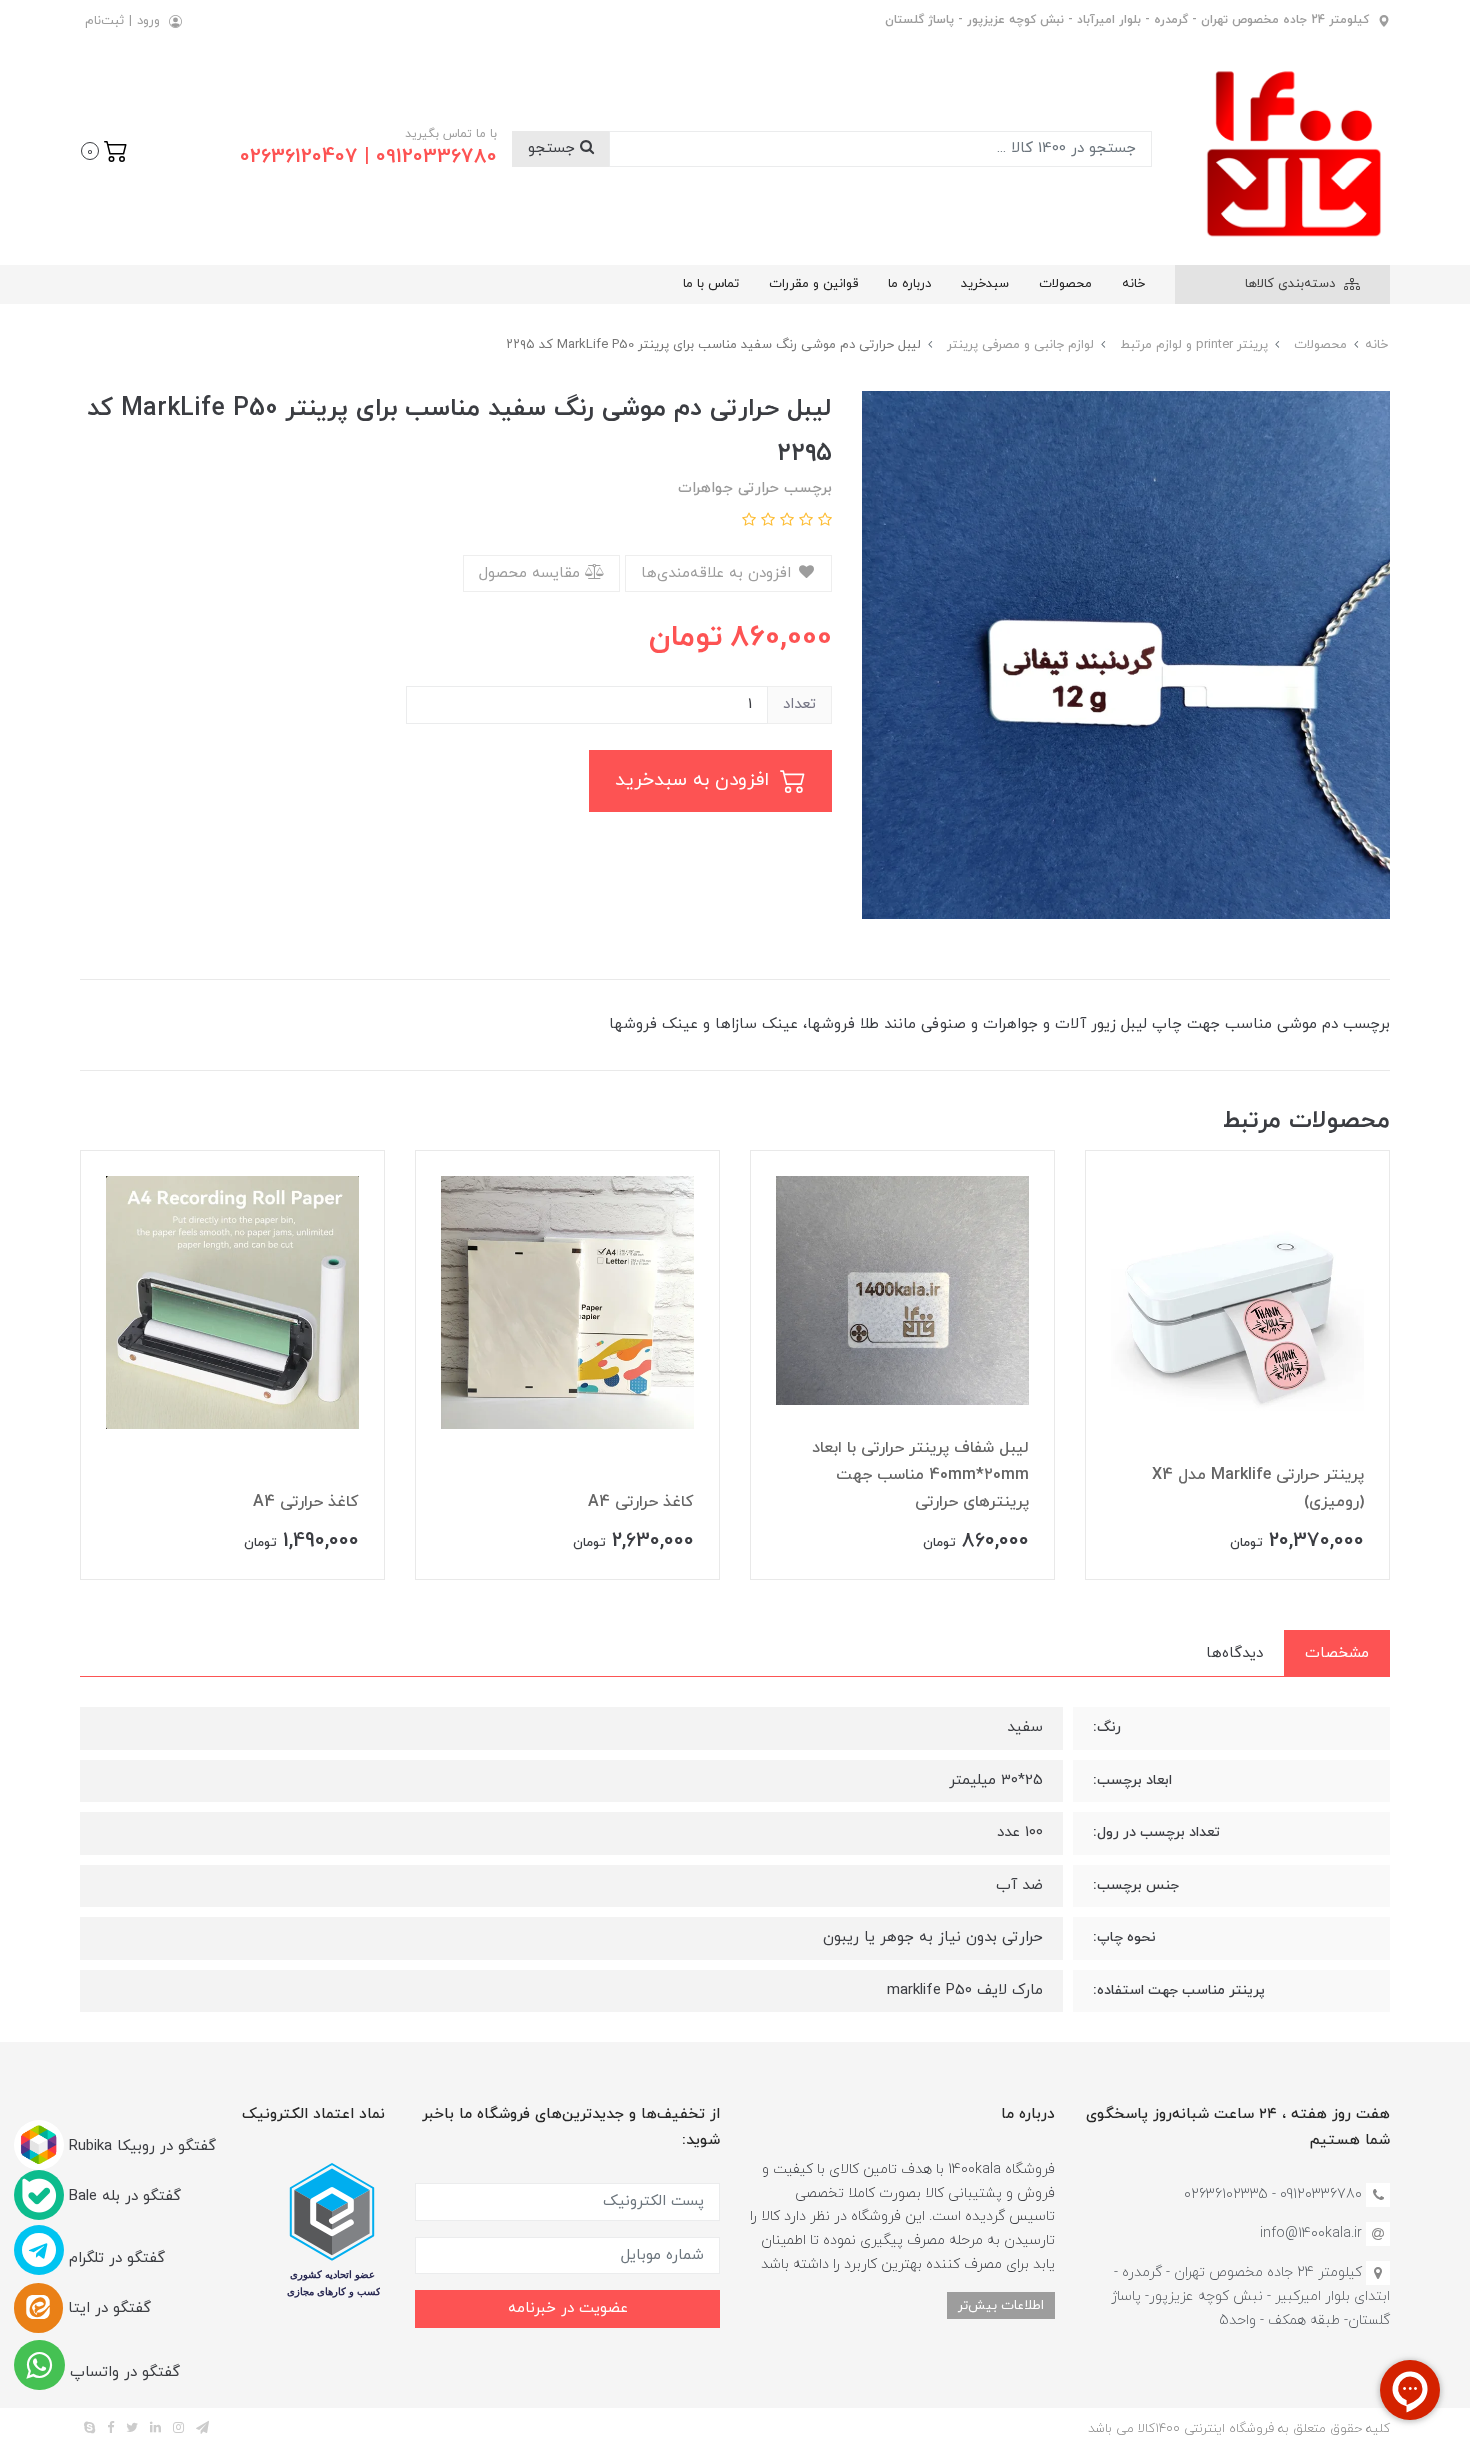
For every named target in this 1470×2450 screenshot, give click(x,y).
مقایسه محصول (532, 573)
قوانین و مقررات (813, 284)
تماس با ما (711, 284)
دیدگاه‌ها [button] (1234, 1653)
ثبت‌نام (104, 21)
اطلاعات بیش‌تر (1001, 2305)
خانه (1133, 284)
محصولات (1065, 284)
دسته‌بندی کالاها (1292, 284)
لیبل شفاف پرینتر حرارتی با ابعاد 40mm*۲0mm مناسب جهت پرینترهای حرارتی (920, 1475)
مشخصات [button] (1337, 1653)
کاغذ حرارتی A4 (641, 1502)
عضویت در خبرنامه (568, 2308)
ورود (148, 21)
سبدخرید (985, 284)
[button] (104, 149)
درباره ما (909, 284)
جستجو (554, 148)
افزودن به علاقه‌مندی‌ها (718, 573)
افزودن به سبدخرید (695, 780)
